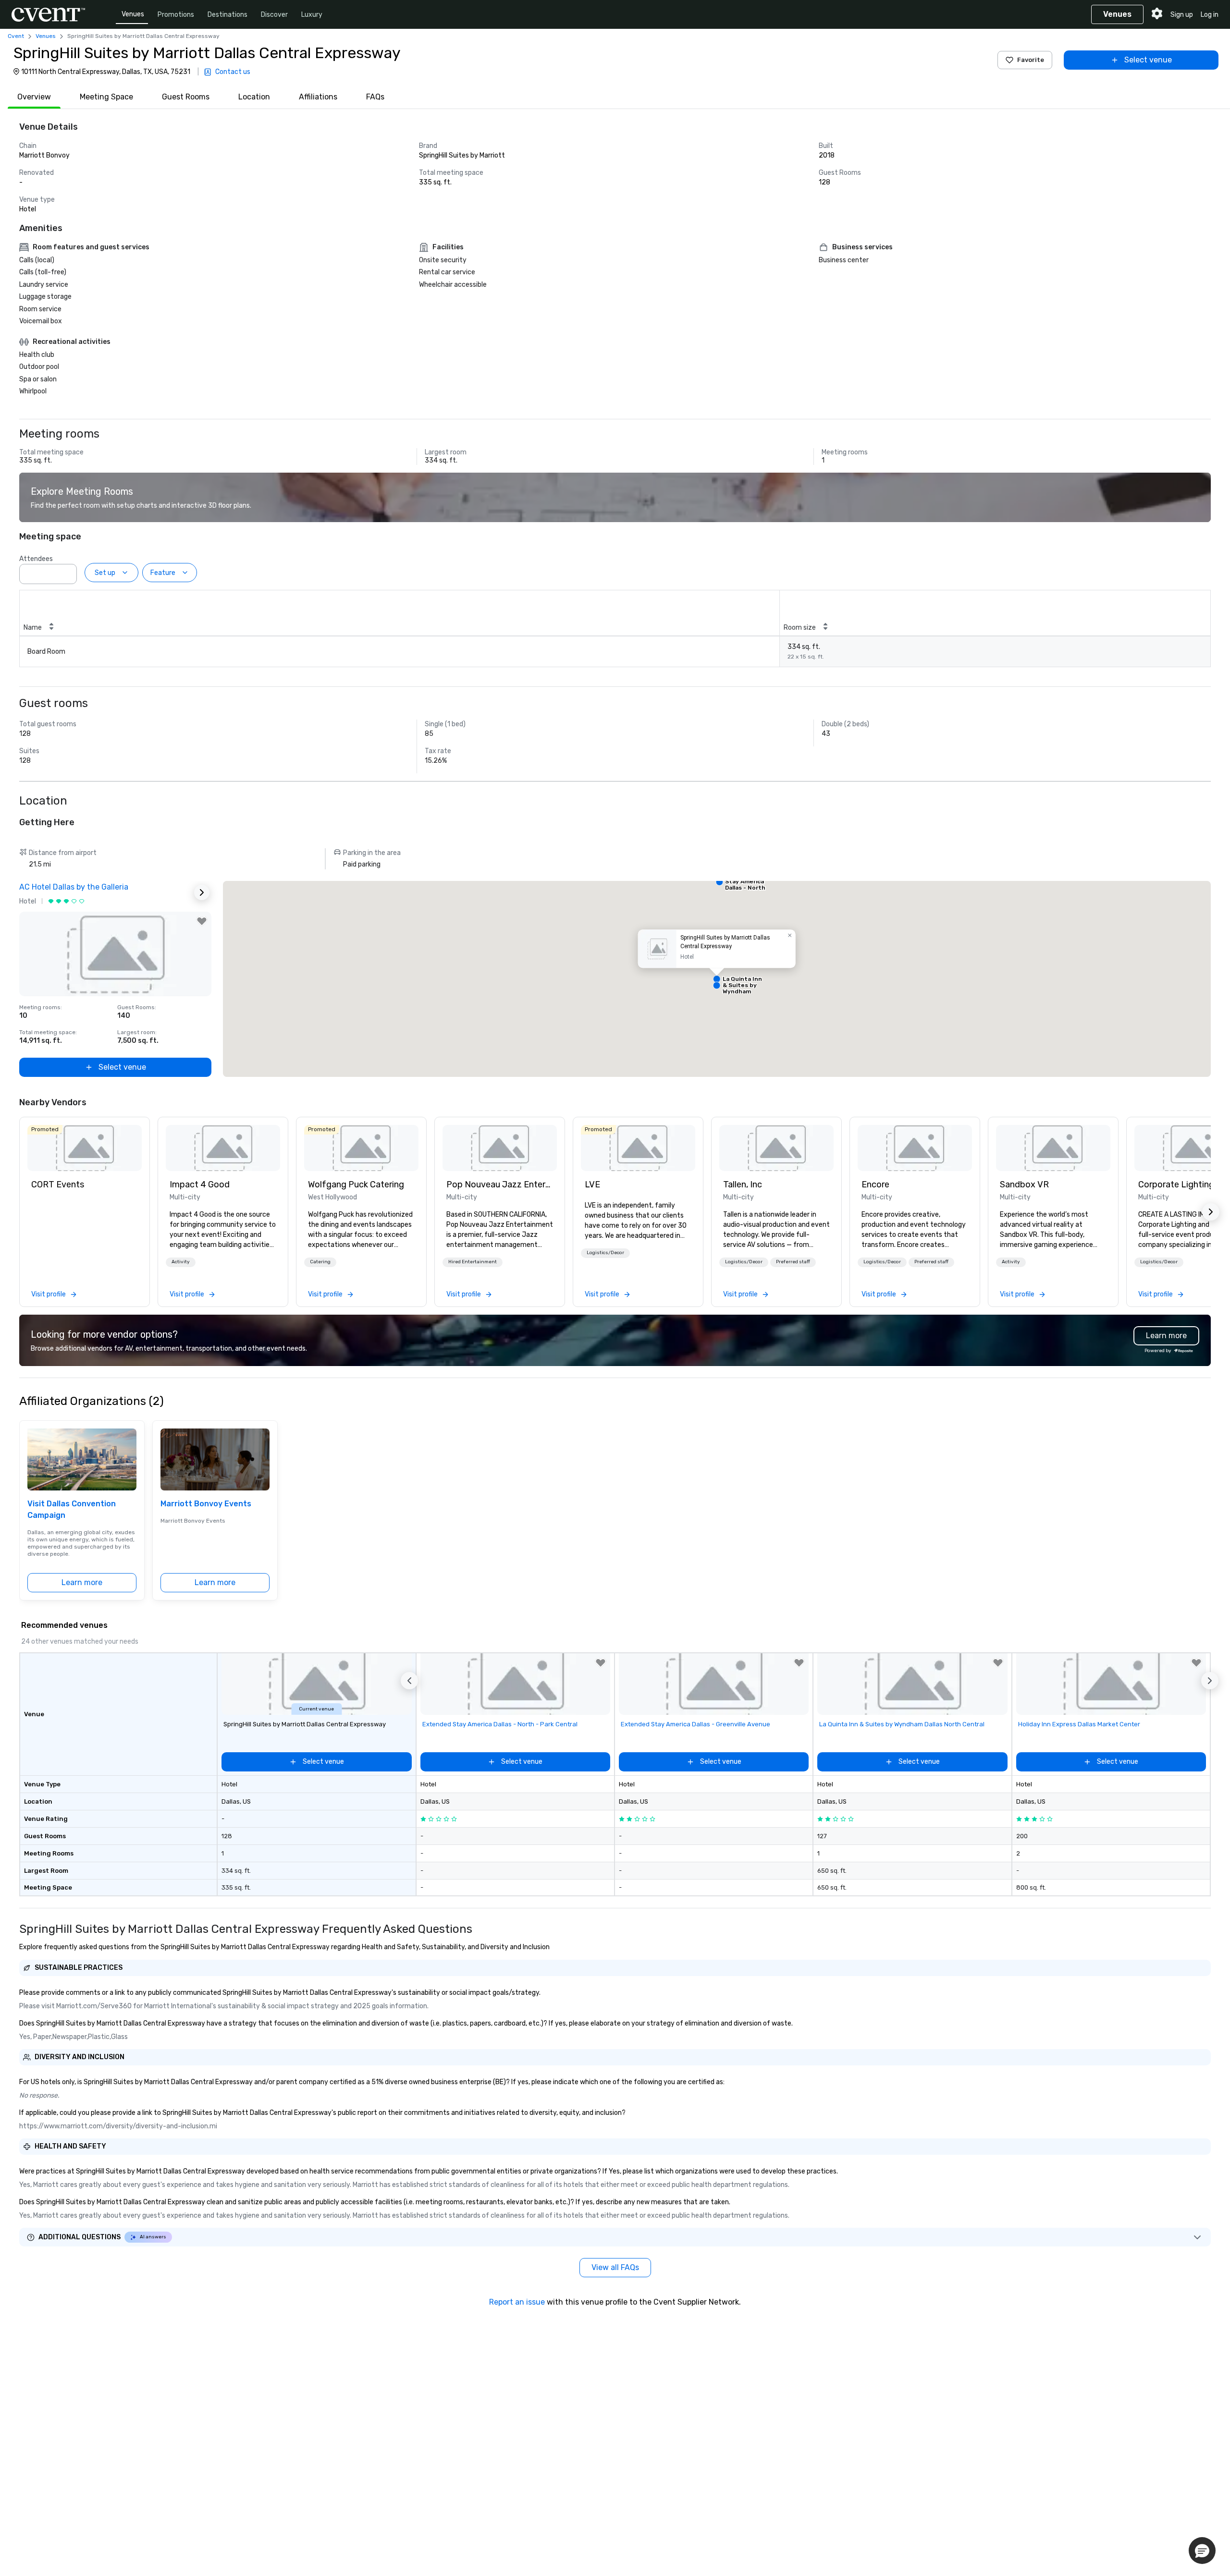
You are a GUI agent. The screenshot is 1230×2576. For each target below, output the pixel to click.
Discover (274, 15)
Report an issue (517, 2302)
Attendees (36, 559)
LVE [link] (592, 1184)
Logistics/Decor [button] (605, 1253)
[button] (67, 571)
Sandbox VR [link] (1024, 1184)
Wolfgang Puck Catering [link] (356, 1184)
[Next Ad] (202, 892)
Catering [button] (320, 1262)
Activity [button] (181, 1262)
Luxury (312, 15)
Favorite (1031, 60)
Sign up (1182, 15)
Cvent (16, 36)
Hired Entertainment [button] (473, 1262)
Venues (133, 14)
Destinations (228, 15)
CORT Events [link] (58, 1184)
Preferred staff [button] (793, 1262)
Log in (1210, 15)
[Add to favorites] (202, 921)
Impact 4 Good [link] (200, 1184)
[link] (85, 1148)
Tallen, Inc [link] (743, 1184)
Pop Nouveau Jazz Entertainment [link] (500, 1184)
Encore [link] (875, 1184)
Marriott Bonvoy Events (206, 1504)
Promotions (176, 15)
